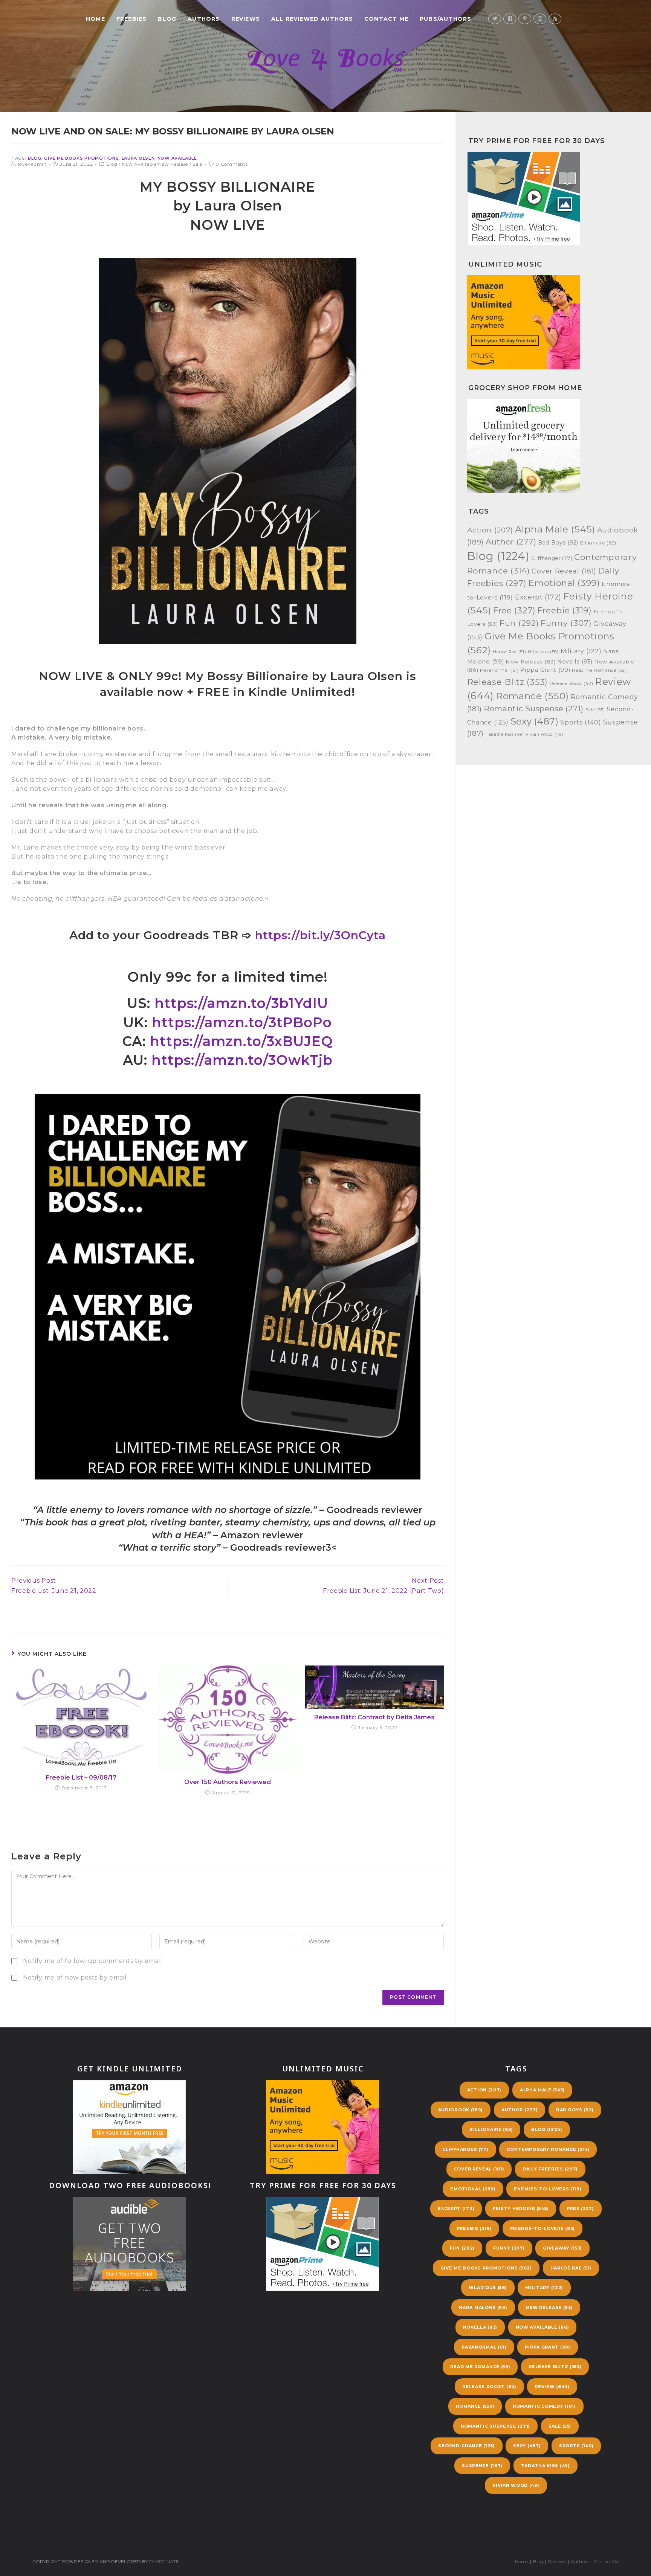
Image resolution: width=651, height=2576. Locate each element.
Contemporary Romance (548, 2149)
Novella (575, 662)
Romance (532, 696)
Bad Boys (558, 543)
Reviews (557, 2562)
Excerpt (538, 597)
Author (511, 542)
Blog (35, 158)
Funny (566, 623)
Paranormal (499, 670)
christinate (164, 2562)
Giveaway (562, 2248)
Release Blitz (507, 682)
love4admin (32, 164)
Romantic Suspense (534, 708)
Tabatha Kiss (505, 734)
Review (552, 2387)
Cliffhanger (552, 558)
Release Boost (572, 683)
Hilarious (543, 652)
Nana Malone (483, 2308)
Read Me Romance (599, 670)
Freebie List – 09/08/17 (81, 1778)
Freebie (565, 610)
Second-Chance (466, 2446)
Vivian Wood (544, 734)
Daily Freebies (550, 2169)
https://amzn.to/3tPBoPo (242, 1022)
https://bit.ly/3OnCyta (320, 935)
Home (522, 2562)
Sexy (535, 721)
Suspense (482, 2466)
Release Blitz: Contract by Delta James (374, 1717)
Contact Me (606, 2562)
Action (490, 530)
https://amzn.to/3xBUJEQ (241, 1041)
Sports (581, 722)
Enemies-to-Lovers (548, 2189)
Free (514, 610)
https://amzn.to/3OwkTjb (242, 1060)
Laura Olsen (138, 158)
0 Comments (232, 164)
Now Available (177, 158)
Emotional (564, 583)
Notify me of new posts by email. (76, 1977)
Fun (519, 623)
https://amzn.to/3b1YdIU (241, 1003)
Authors (580, 2562)
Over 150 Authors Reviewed (228, 1782)
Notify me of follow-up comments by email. (93, 1961)
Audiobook (461, 2110)
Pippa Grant (545, 670)
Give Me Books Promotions (81, 158)
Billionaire (598, 543)
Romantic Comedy (544, 2406)
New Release (530, 662)
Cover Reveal (564, 571)
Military (581, 651)
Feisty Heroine (521, 2208)
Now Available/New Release (155, 164)
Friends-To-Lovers (542, 2228)
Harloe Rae (510, 652)
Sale (197, 164)
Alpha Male (555, 529)
